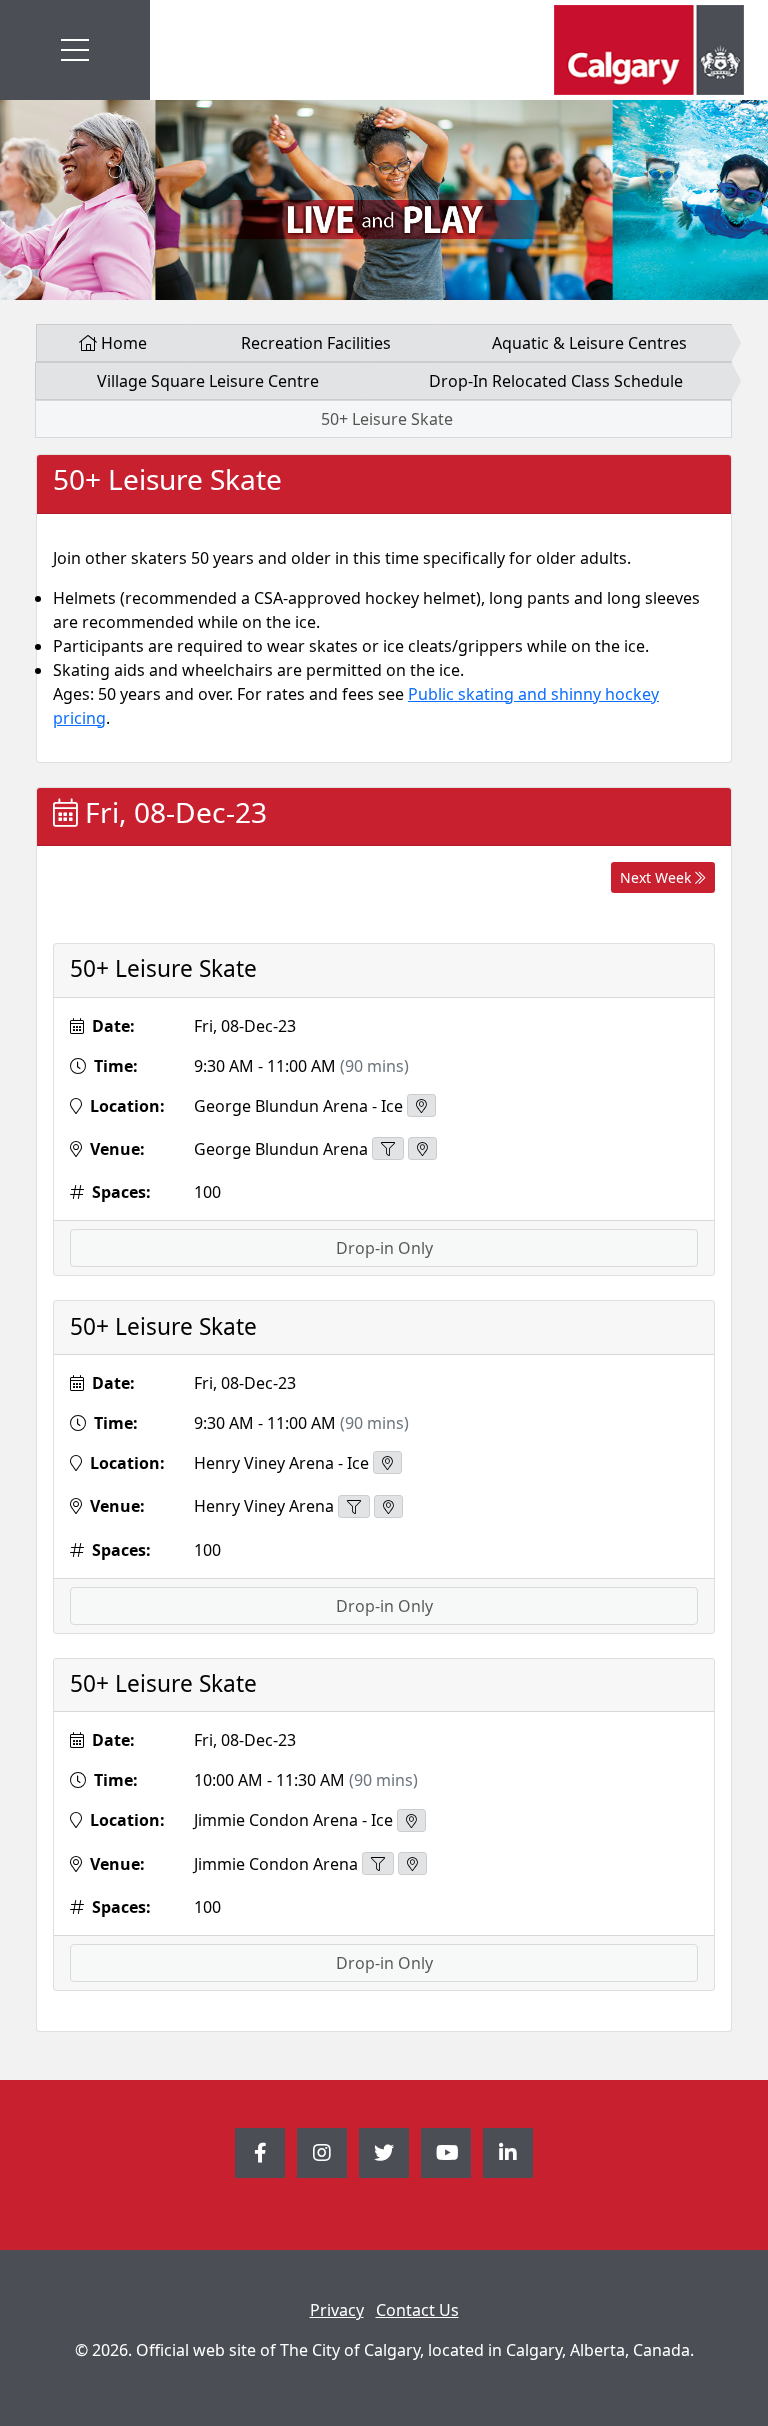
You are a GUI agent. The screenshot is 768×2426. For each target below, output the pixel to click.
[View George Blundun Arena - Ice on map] (421, 1105)
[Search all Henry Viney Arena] (354, 1506)
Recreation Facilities (316, 343)
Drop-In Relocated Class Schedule (556, 381)
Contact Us (417, 2310)
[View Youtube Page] (446, 2153)
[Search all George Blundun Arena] (388, 1148)
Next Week (657, 877)
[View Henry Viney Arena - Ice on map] (387, 1462)
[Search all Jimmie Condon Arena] (378, 1863)
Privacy (337, 2310)
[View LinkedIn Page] (508, 2153)
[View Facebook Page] (260, 2153)
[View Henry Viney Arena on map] (388, 1506)
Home (122, 343)
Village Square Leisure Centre (208, 381)
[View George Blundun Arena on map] (422, 1148)
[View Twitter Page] (384, 2153)
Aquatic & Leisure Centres (589, 343)
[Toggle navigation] (75, 50)
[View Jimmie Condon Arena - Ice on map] (411, 1820)
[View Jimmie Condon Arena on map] (412, 1863)
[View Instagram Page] (322, 2153)
